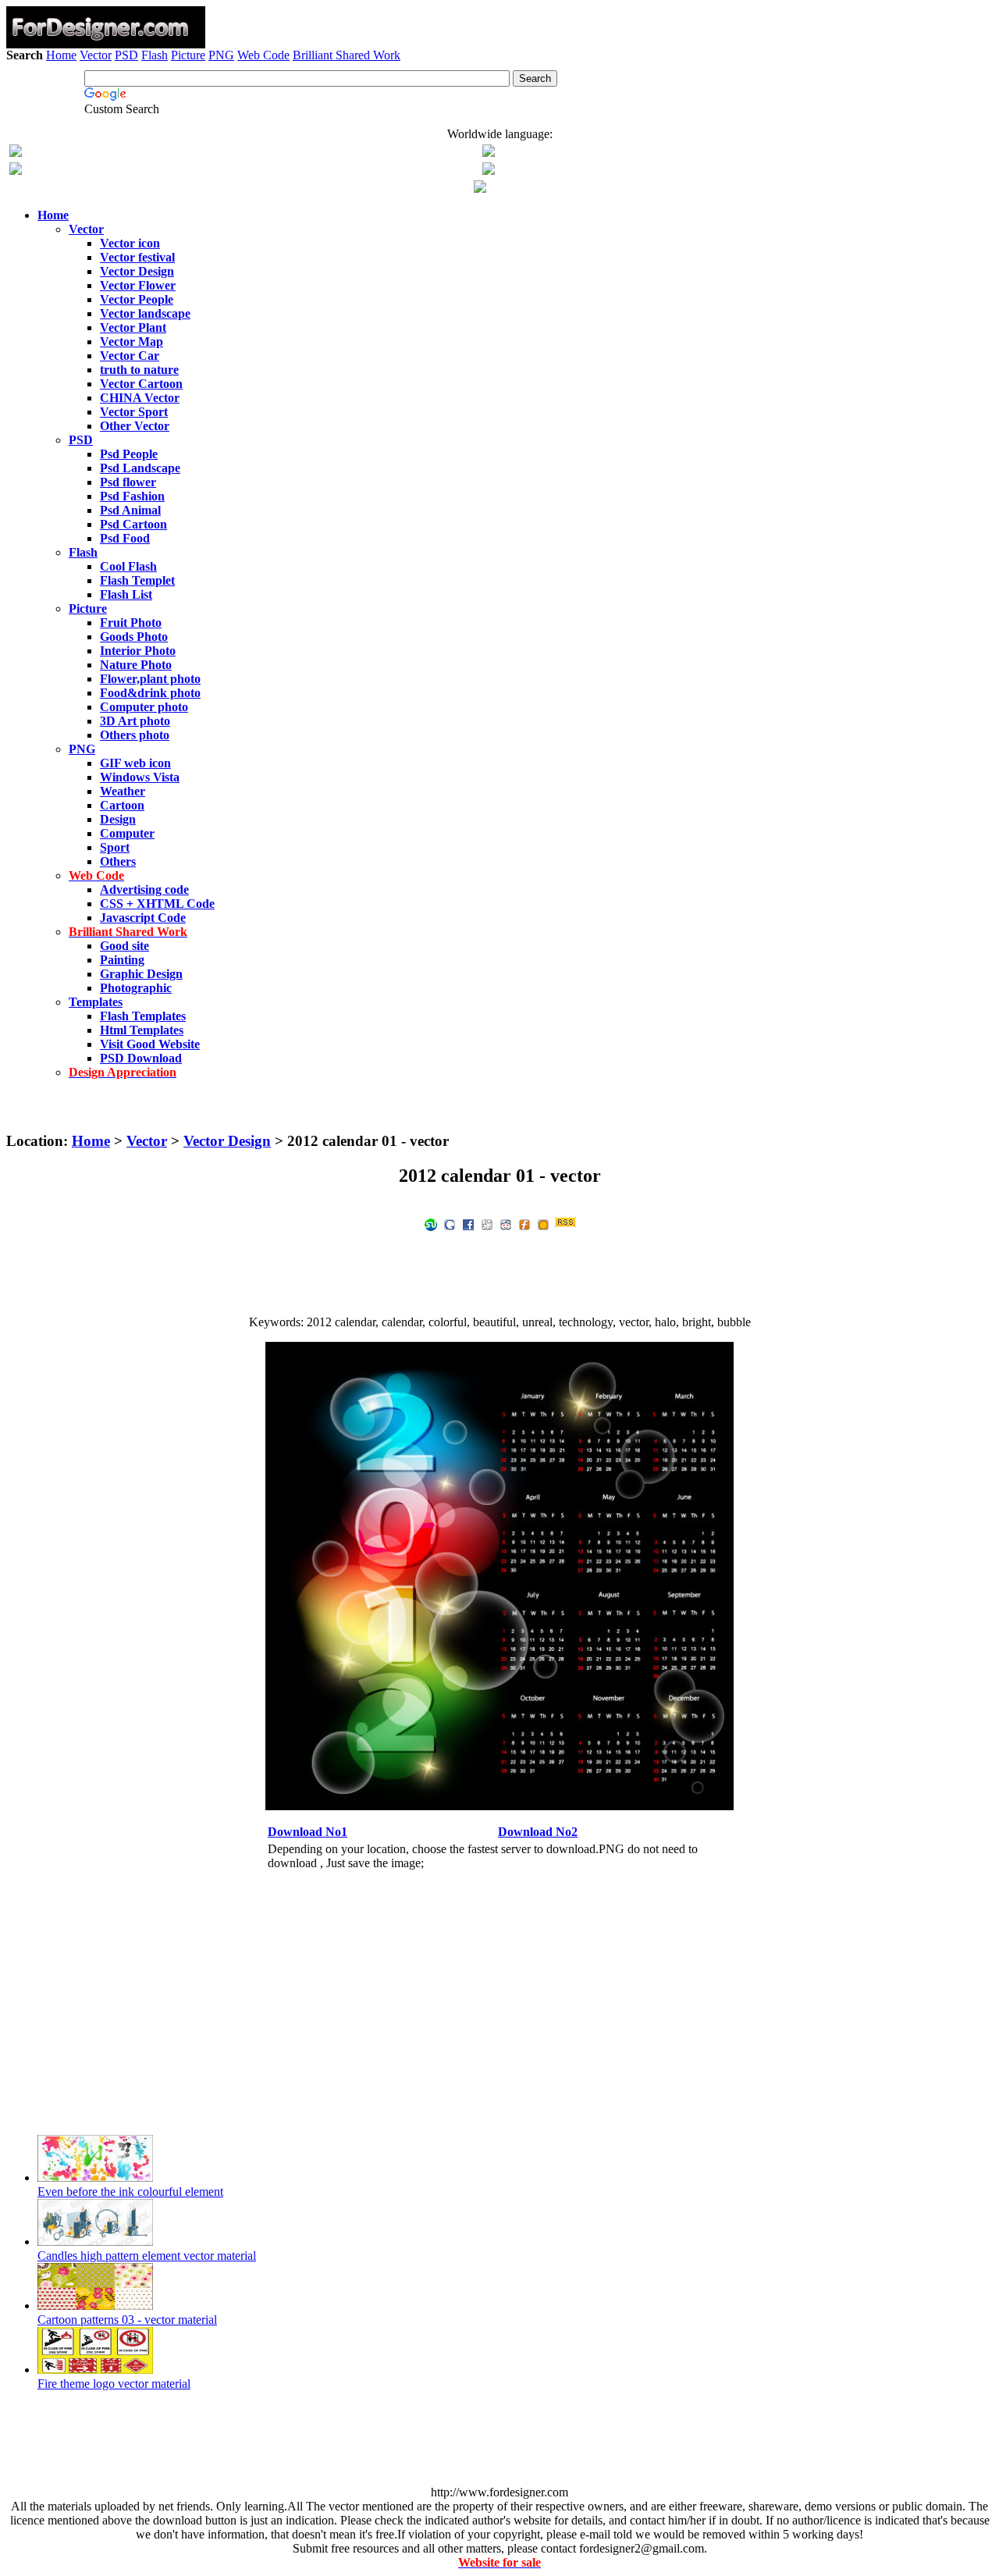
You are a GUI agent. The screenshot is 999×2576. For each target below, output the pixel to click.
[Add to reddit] (506, 1224)
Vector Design (227, 1141)
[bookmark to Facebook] (468, 1224)
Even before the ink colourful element (130, 2192)
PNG (221, 55)
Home (61, 55)
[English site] (16, 153)
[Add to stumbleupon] (431, 1224)
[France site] (16, 171)
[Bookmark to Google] (450, 1224)
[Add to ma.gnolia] (543, 1224)
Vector (96, 55)
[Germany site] (489, 171)
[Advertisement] (499, 107)
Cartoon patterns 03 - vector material (127, 2320)
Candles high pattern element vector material (147, 2256)
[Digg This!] (487, 1224)
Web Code (263, 55)
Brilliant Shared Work (347, 55)
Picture (188, 55)
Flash (155, 55)
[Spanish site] (489, 153)
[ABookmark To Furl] (524, 1224)
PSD (126, 55)
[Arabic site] (480, 189)
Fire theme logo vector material (114, 2384)
